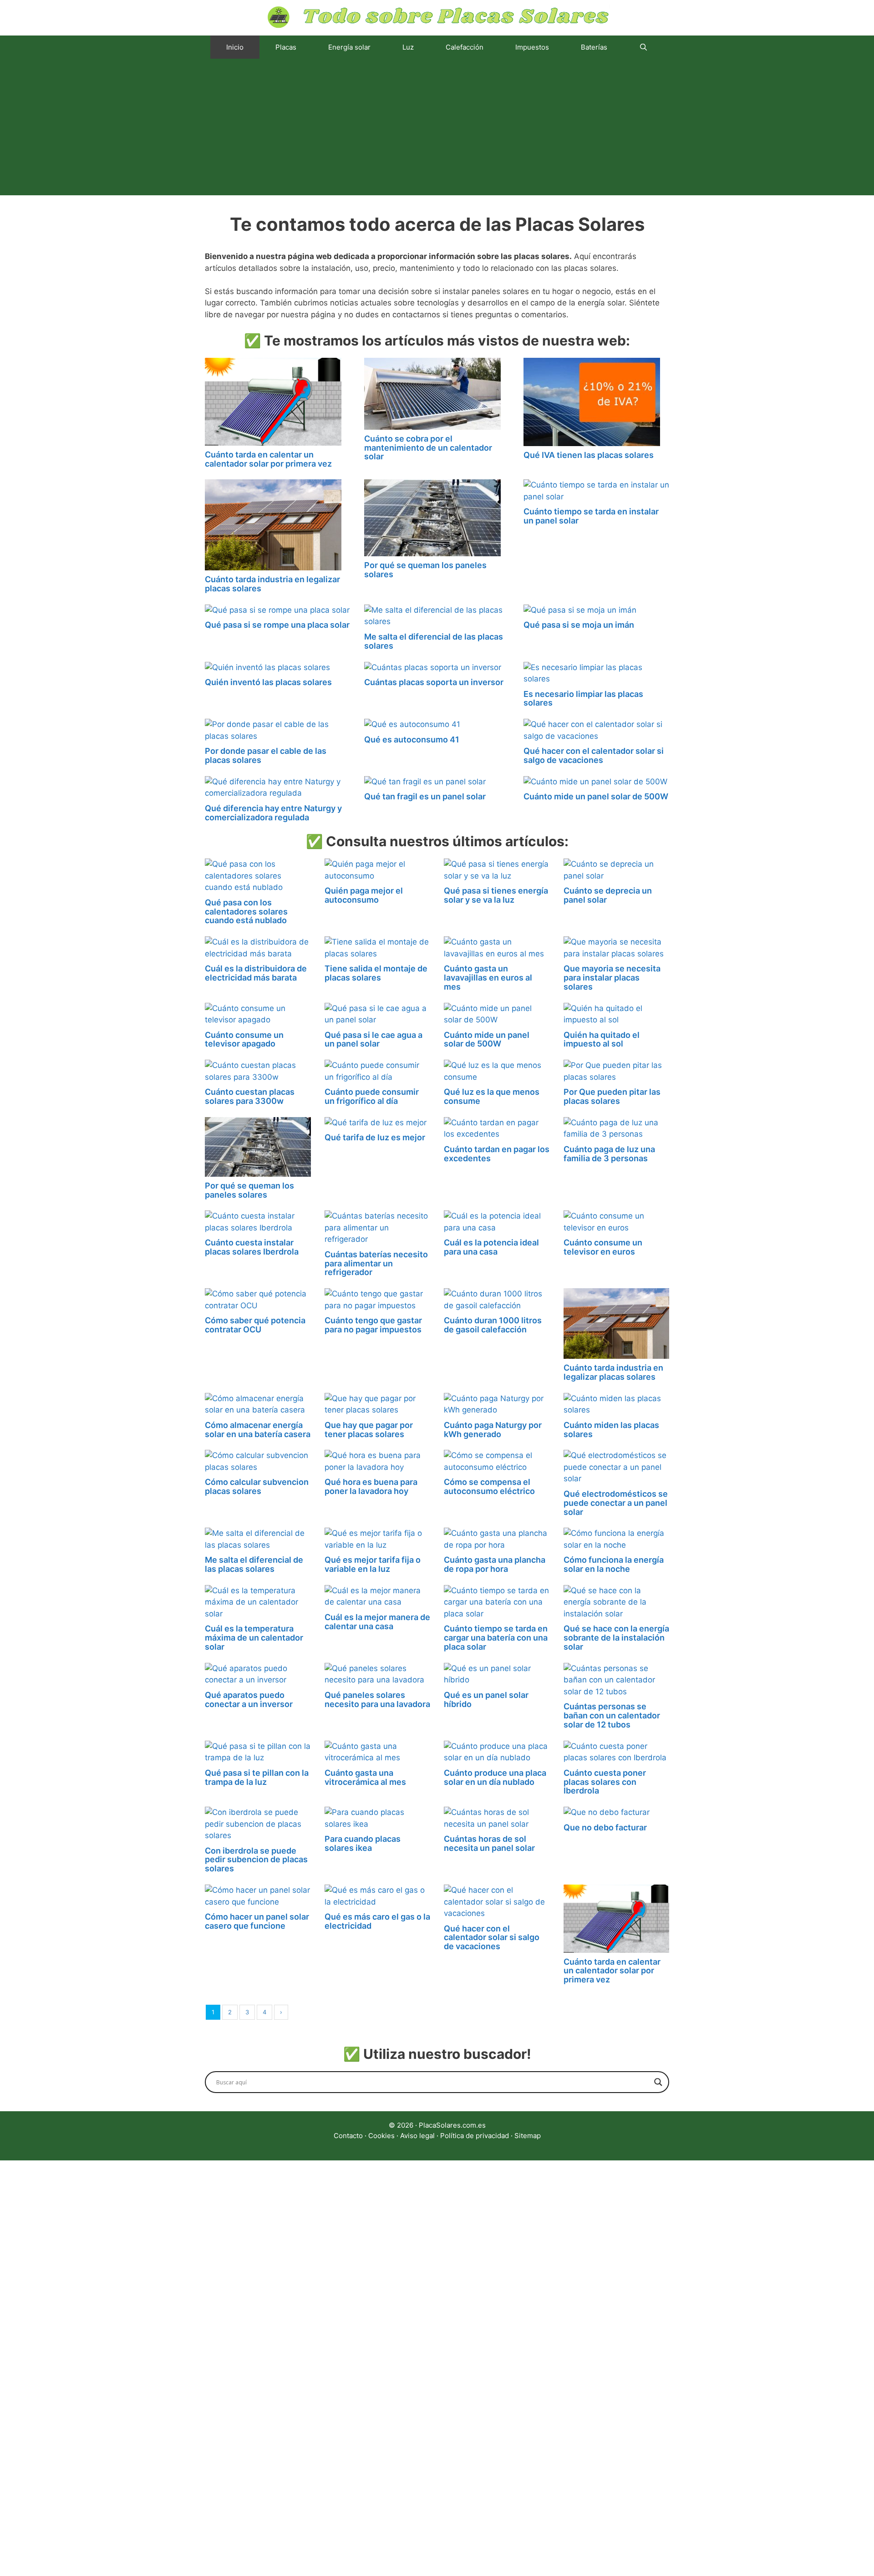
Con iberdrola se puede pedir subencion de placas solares (256, 1860)
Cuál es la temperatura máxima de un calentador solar (254, 1638)
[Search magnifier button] (658, 2082)
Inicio (235, 47)
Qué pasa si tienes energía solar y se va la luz (496, 895)
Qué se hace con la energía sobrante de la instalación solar (616, 1638)
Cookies (381, 2136)
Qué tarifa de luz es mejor (375, 1137)
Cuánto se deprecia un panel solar (608, 895)
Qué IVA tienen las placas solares (589, 455)
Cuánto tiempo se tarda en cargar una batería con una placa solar (496, 1638)
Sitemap (528, 2136)
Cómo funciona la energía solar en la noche (614, 1564)
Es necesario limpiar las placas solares (583, 699)
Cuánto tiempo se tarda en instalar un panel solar (591, 516)
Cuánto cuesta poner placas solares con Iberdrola (605, 1782)
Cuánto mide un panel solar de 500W (596, 796)
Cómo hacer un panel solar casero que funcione (257, 1921)
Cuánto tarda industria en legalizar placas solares (272, 584)
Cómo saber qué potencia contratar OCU (255, 1325)
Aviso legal (417, 2136)
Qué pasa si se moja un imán (579, 625)
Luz (408, 47)
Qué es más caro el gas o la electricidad (377, 1921)
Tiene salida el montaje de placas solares (376, 973)
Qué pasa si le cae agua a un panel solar (373, 1039)
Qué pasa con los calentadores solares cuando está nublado (246, 912)
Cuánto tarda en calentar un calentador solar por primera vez (268, 459)
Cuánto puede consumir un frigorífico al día (372, 1096)
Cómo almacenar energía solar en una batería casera (258, 1430)
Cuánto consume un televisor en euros (603, 1247)
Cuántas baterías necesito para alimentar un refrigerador (376, 1263)
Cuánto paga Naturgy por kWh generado (493, 1430)
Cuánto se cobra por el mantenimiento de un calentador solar (428, 448)
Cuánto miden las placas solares (611, 1430)
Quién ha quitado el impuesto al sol (602, 1039)
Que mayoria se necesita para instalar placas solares (612, 978)
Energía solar (349, 47)
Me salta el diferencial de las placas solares (434, 641)
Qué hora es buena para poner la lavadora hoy (371, 1486)
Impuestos (532, 47)
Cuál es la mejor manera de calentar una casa (377, 1622)
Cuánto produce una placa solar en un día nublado (495, 1777)
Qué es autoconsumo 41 (412, 739)
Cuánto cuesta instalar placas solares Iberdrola (252, 1247)
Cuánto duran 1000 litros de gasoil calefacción (493, 1325)
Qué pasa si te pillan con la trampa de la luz (257, 1777)
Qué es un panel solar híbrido (486, 1700)
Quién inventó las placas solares (268, 682)
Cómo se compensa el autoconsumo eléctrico (489, 1486)
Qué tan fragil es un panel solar (425, 796)
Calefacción (465, 47)
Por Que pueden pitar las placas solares (612, 1096)
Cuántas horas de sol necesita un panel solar (489, 1843)
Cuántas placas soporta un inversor (434, 682)
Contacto (348, 2136)
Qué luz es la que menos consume (492, 1096)
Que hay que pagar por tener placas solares (369, 1430)
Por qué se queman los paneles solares (425, 570)
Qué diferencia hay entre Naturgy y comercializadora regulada (273, 813)
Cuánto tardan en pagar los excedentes (497, 1154)
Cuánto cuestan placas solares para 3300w (250, 1096)
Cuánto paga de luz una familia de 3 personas (609, 1154)
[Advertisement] (437, 127)
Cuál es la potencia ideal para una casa (491, 1247)
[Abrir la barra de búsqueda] (643, 47)
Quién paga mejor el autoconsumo (364, 895)
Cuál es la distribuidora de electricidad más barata (256, 973)
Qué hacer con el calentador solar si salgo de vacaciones (594, 755)
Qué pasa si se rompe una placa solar (277, 625)
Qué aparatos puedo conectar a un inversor (249, 1700)
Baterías (594, 47)
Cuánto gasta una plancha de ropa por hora (495, 1564)
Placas (286, 47)
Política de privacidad (475, 2136)
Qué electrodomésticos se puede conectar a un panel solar (616, 1503)
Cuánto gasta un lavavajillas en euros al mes (488, 978)
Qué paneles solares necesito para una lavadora (377, 1700)
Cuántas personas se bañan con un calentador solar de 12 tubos (612, 1715)
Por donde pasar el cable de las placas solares (266, 755)
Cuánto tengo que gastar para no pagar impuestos (373, 1325)
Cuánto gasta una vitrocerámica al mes (365, 1777)
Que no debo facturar (605, 1827)
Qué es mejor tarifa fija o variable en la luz (373, 1564)
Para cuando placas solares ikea (363, 1843)
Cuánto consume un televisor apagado (244, 1039)
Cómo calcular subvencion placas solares (257, 1486)
